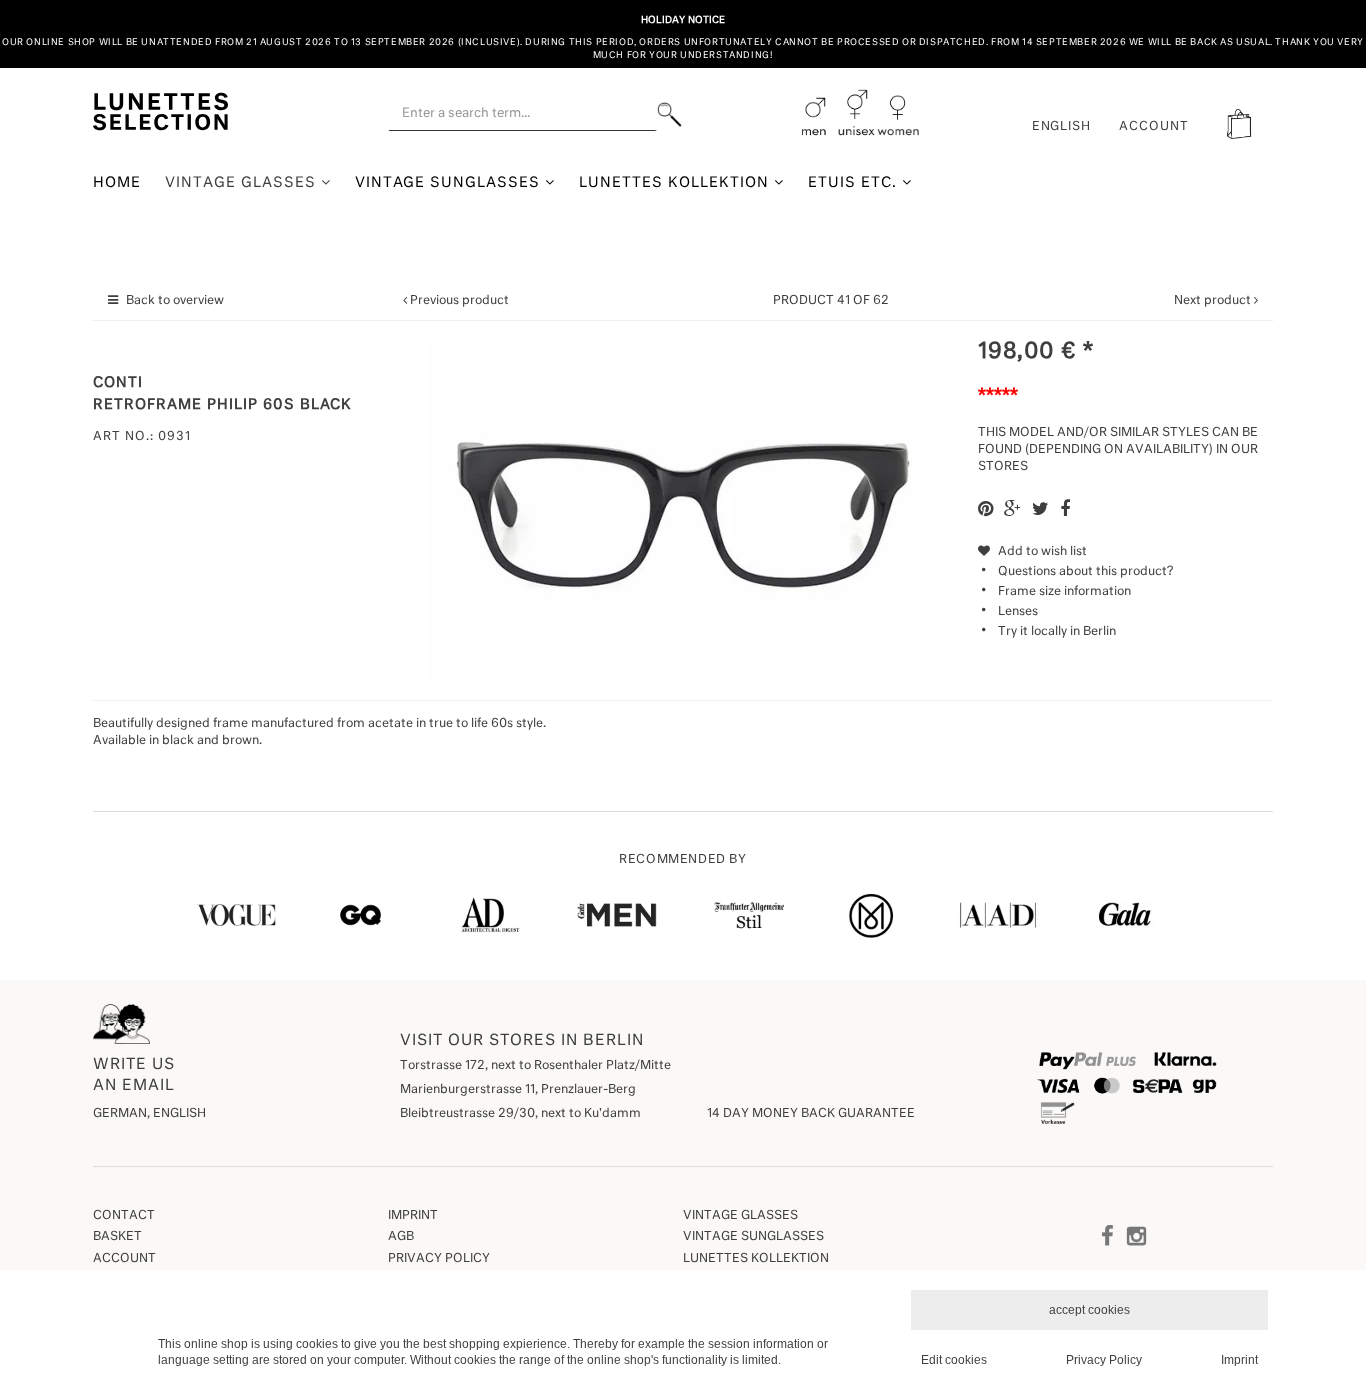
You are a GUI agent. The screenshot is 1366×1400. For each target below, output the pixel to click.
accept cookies (1089, 1310)
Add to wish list (1041, 552)
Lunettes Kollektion (676, 183)
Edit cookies (954, 1360)
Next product (1212, 301)
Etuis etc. (855, 183)
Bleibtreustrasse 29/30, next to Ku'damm (520, 1114)
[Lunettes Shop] (160, 109)
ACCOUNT (1154, 127)
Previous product (459, 301)
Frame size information (1064, 592)
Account (124, 1259)
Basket (117, 1237)
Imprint (413, 1216)
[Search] (669, 114)
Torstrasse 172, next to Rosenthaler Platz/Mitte (535, 1066)
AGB (401, 1237)
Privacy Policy (439, 1259)
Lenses (1018, 612)
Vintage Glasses (243, 183)
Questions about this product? (1085, 572)
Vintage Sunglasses (450, 183)
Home (117, 183)
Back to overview (175, 301)
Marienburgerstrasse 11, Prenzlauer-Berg (518, 1090)
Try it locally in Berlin (1057, 632)
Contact (124, 1216)
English (1062, 127)
